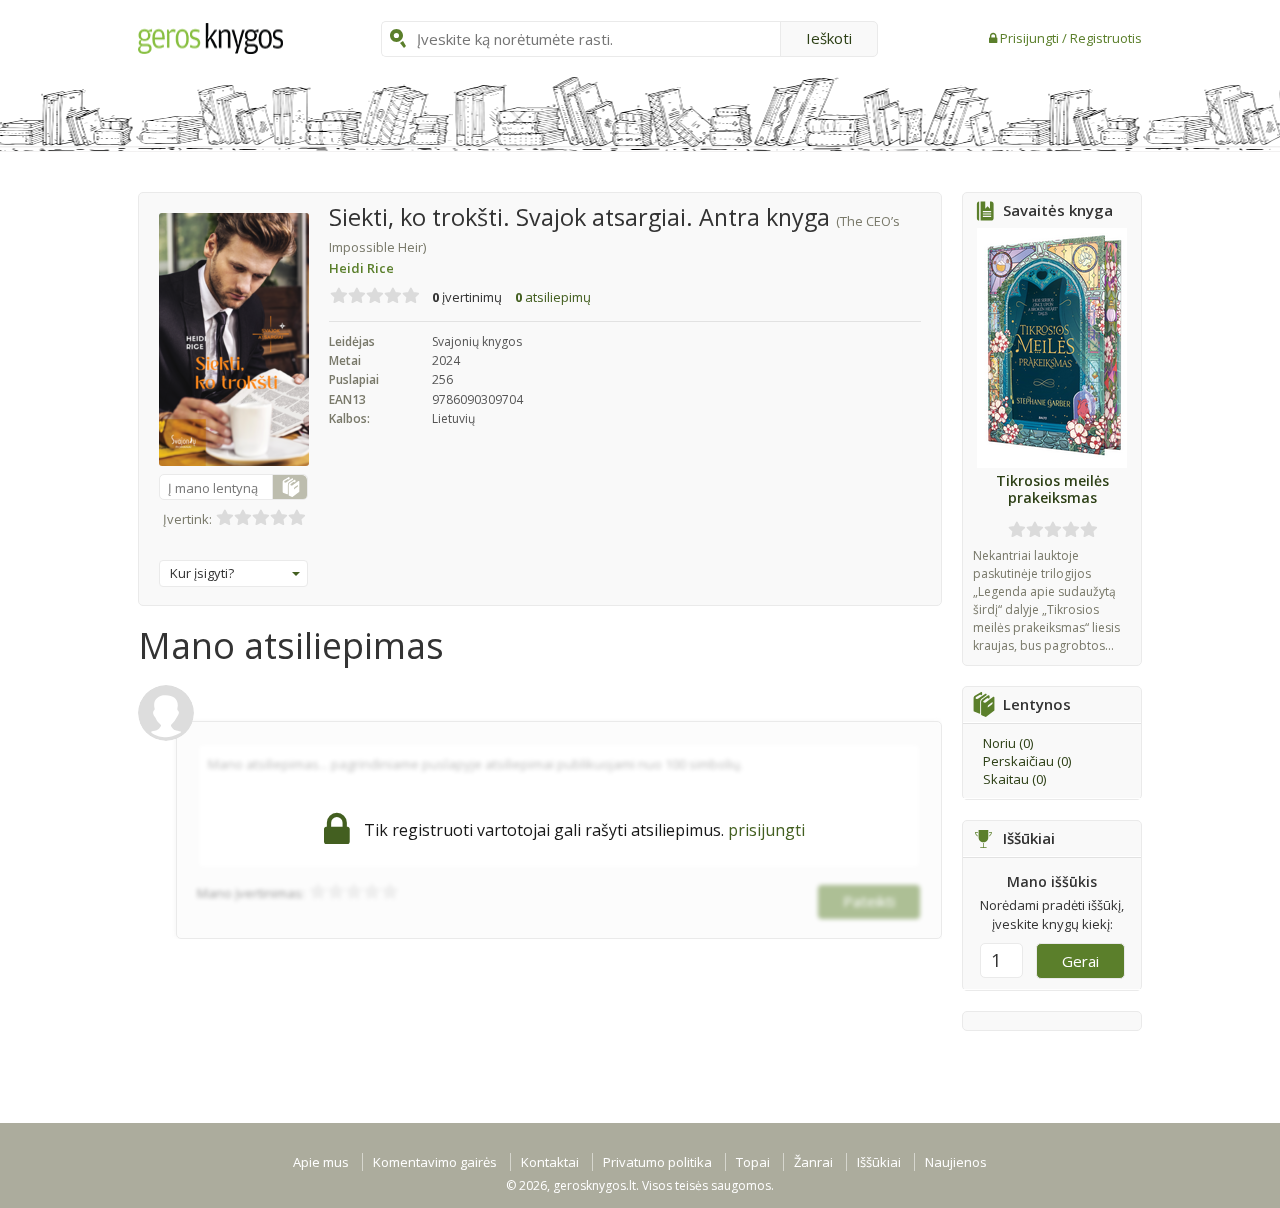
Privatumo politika (657, 1162)
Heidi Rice (361, 268)
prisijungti (766, 830)
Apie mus (321, 1162)
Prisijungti (1031, 38)
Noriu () (1008, 743)
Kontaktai (550, 1162)
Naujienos (956, 1162)
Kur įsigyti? (202, 573)
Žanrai (813, 1162)
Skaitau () (1014, 779)
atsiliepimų (553, 297)
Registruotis (1106, 38)
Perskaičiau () (1027, 761)
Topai (753, 1162)
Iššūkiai (879, 1162)
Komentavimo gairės (435, 1162)
